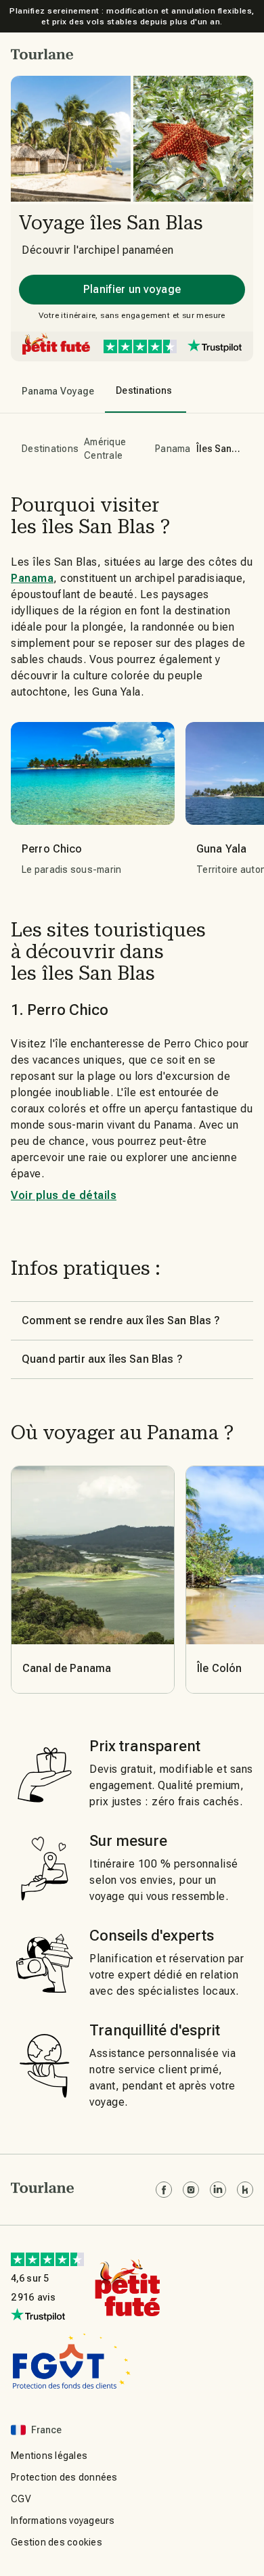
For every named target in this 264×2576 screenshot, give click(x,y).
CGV (21, 2499)
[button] (42, 54)
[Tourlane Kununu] (245, 2190)
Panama (173, 449)
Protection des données (64, 2477)
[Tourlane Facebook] (164, 2190)
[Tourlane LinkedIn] (218, 2190)
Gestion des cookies (57, 2542)
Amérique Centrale (105, 449)
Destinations (50, 449)
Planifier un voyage (132, 289)
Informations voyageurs (63, 2521)
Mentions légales (49, 2456)
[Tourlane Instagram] (191, 2190)
